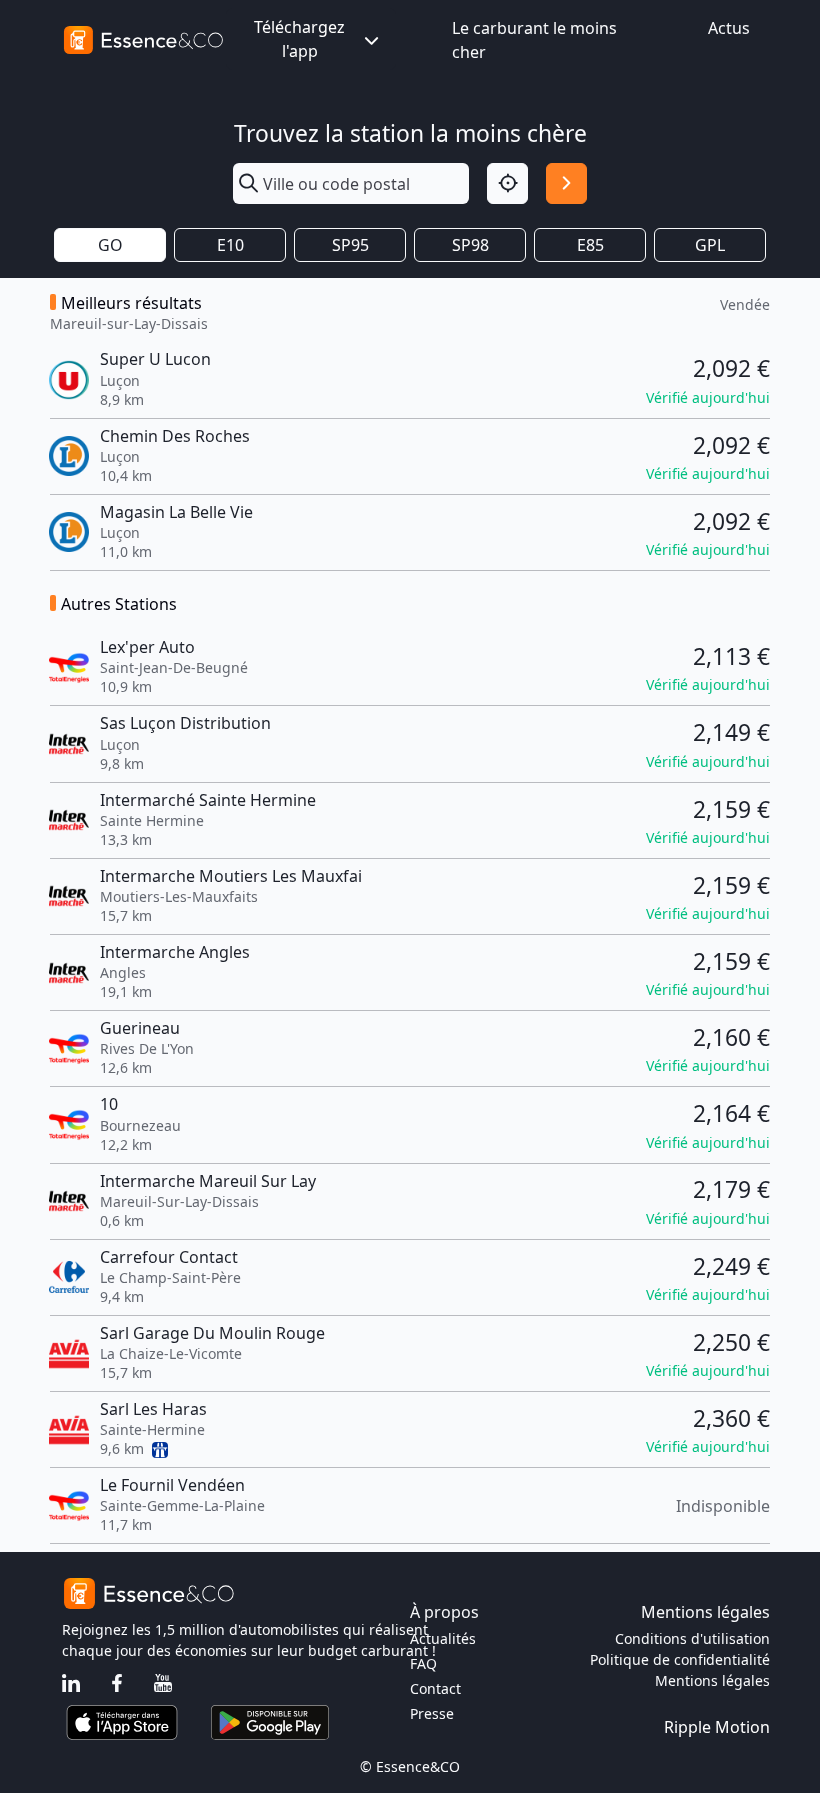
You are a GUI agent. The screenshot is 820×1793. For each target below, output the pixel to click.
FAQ (423, 1663)
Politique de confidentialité (680, 1659)
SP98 (470, 245)
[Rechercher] (566, 183)
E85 (590, 245)
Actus (729, 28)
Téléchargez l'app (299, 39)
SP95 (350, 245)
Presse (432, 1713)
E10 (230, 245)
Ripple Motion (717, 1727)
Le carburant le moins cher (534, 40)
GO (110, 245)
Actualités (443, 1638)
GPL (710, 245)
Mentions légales (712, 1680)
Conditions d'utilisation (692, 1638)
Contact (435, 1688)
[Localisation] (507, 183)
